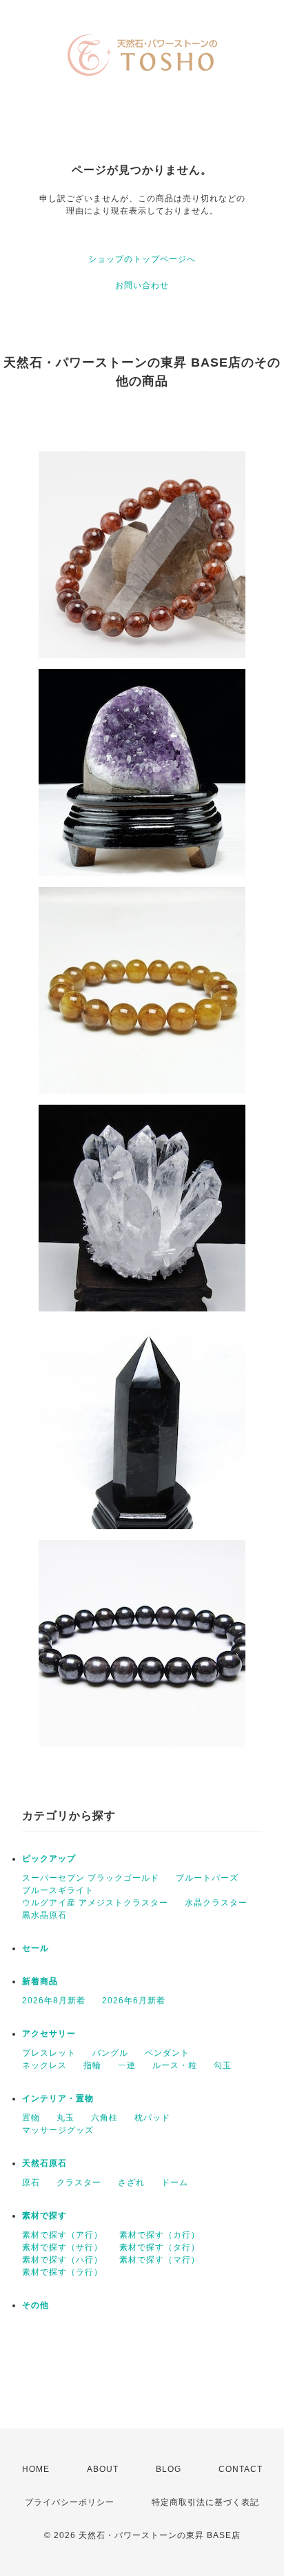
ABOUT (103, 2469)
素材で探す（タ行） (160, 2247)
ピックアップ (49, 1859)
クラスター (79, 2183)
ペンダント (167, 2053)
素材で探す (44, 2216)
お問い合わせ (142, 285)
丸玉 (65, 2118)
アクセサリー (49, 2034)
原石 (31, 2183)
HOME (36, 2469)
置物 (31, 2118)
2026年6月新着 (134, 2001)
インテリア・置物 (58, 2098)
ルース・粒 (175, 2065)
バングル (110, 2053)
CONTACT (241, 2469)
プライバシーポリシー (70, 2502)
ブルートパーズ (207, 1878)
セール (35, 1948)
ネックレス (44, 2065)
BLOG (169, 2469)
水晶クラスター (216, 1903)
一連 (127, 2065)
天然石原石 (44, 2163)
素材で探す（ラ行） (62, 2272)
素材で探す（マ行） (160, 2260)
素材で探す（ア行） (62, 2235)
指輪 (92, 2065)
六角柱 (104, 2118)
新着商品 (40, 1981)
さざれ (131, 2183)
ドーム (175, 2183)
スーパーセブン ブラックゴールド (91, 1878)
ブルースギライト (58, 1890)
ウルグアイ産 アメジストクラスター (95, 1903)
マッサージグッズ (58, 2130)
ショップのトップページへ (142, 259)
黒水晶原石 (44, 1915)
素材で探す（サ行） (62, 2247)
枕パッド (152, 2118)
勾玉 (223, 2065)
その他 (35, 2305)
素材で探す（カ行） (160, 2235)
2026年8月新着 (54, 2001)
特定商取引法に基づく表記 (205, 2502)
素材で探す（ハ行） (62, 2260)
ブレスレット (49, 2053)
